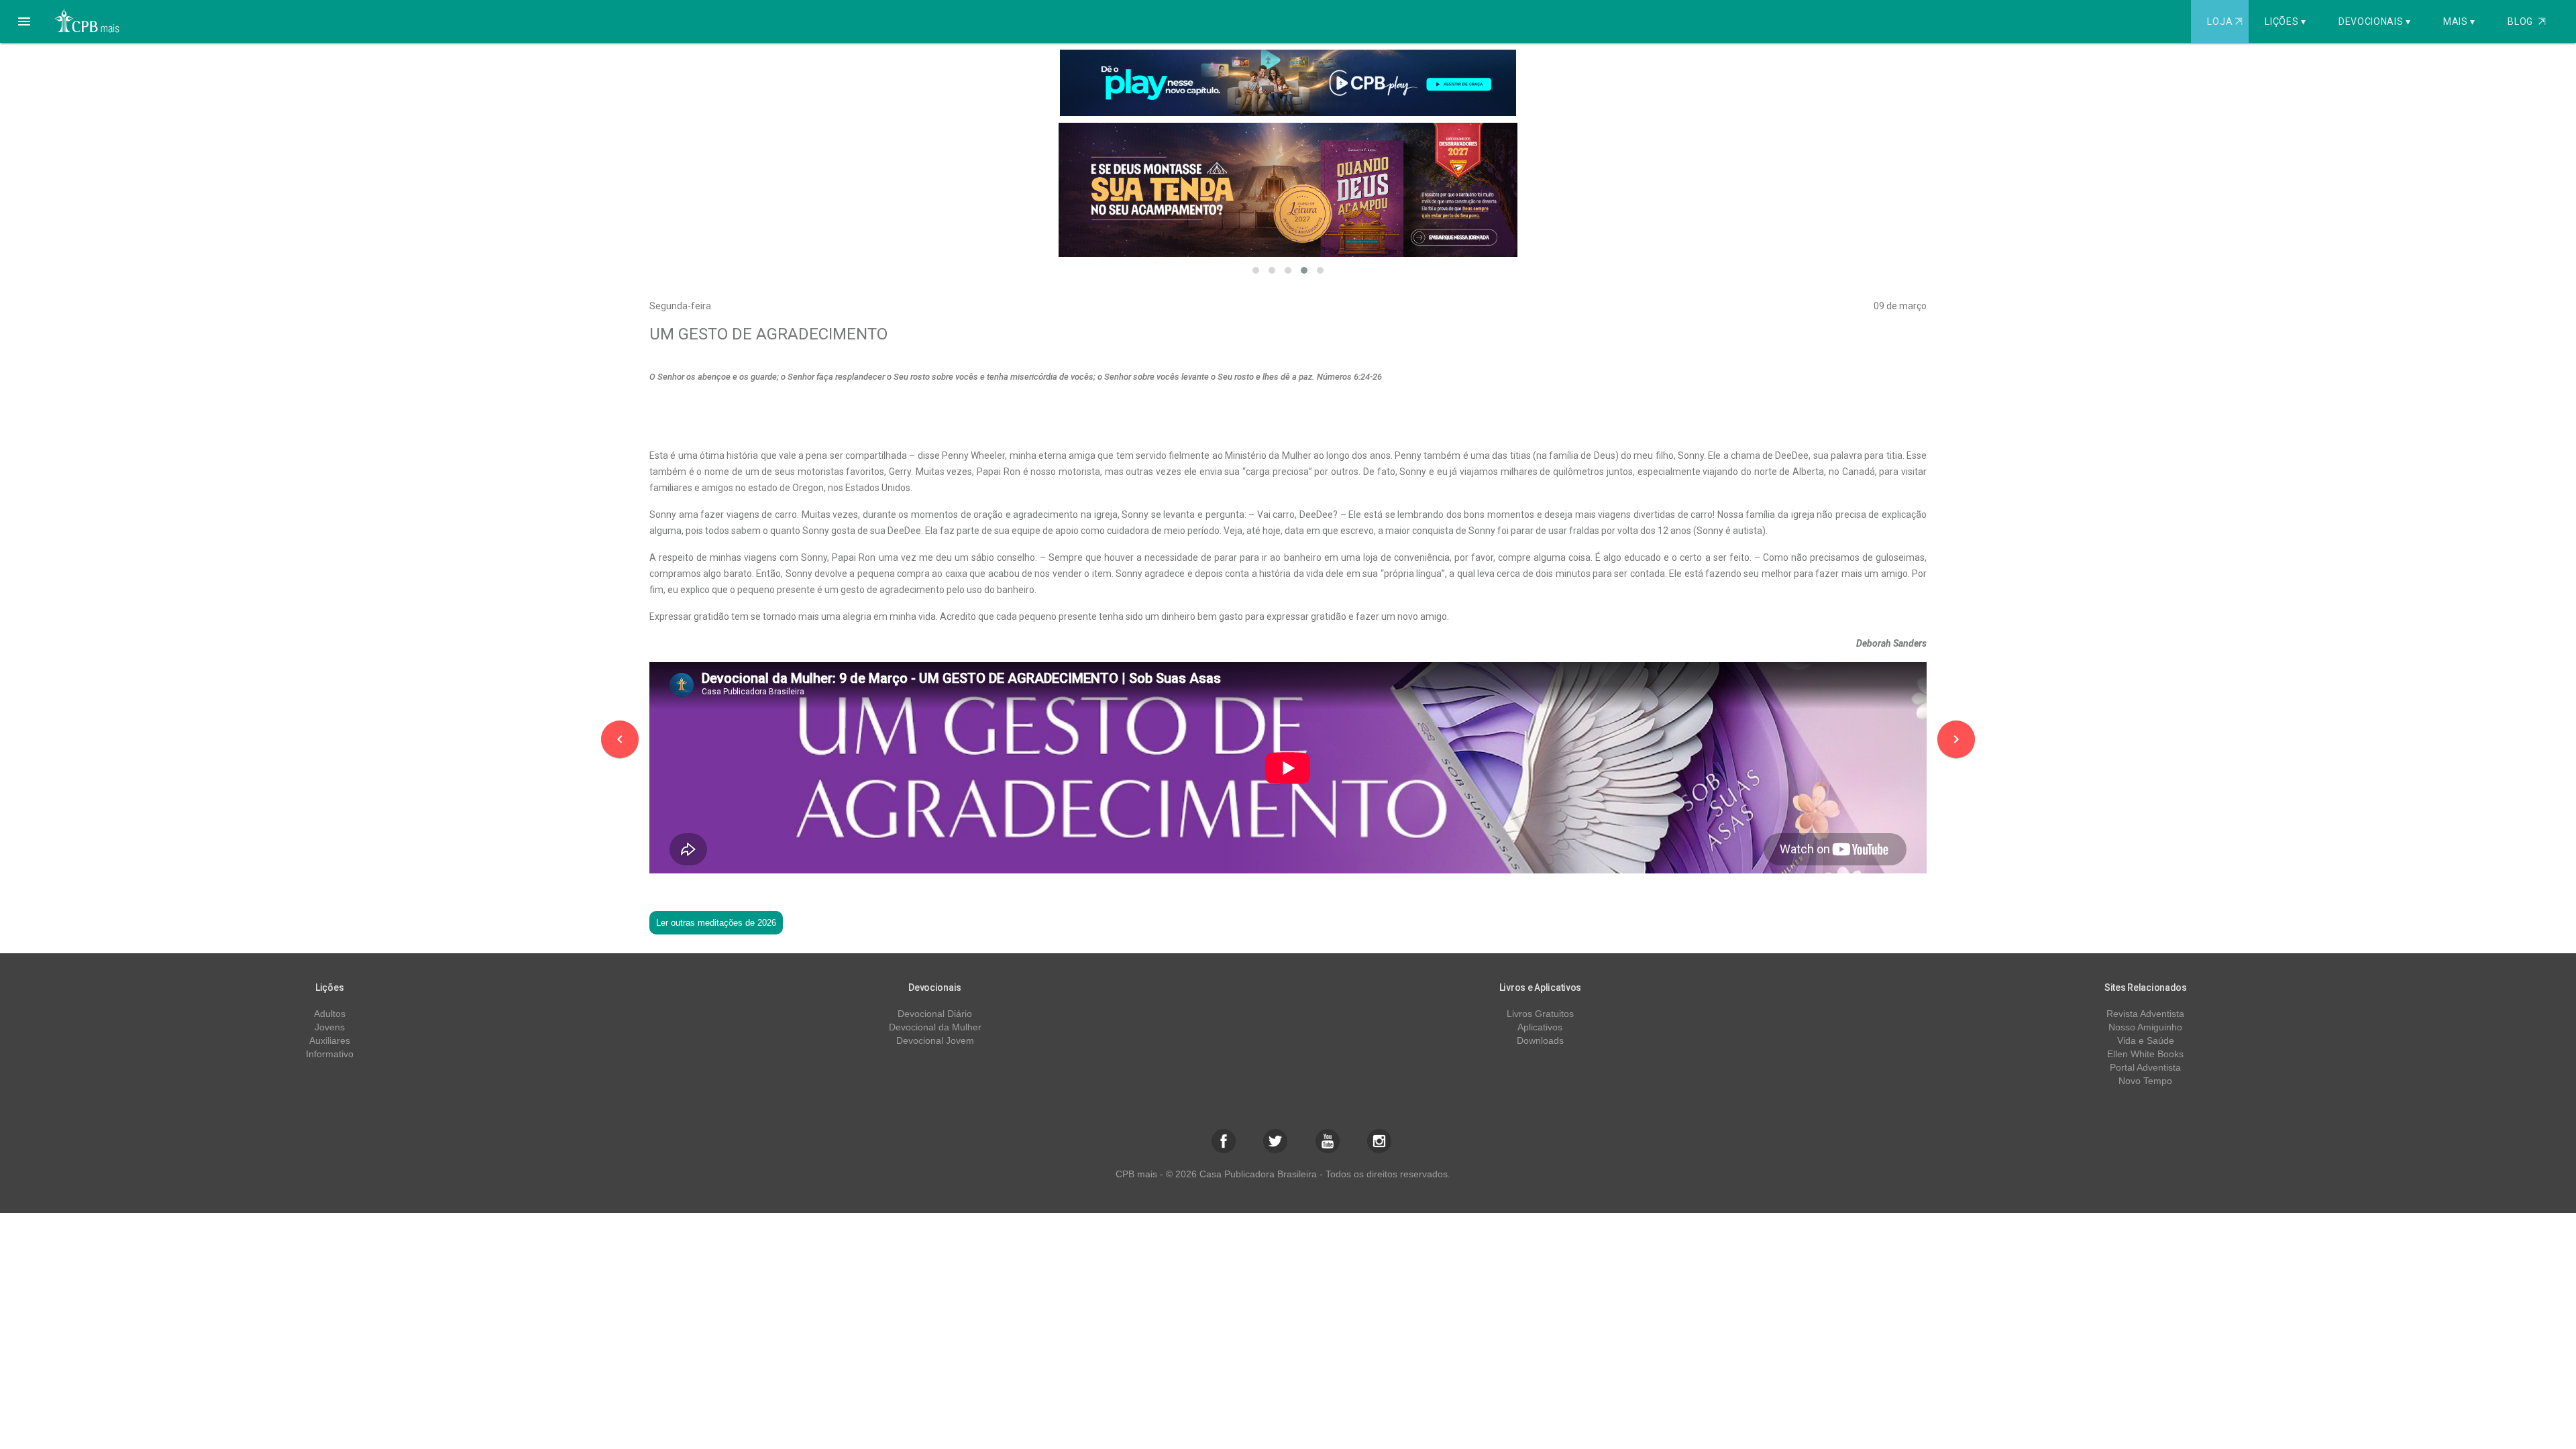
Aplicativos (1540, 1027)
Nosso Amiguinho (2145, 1027)
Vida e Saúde (2146, 1040)
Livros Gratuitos (1540, 1014)
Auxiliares (330, 1040)
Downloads (1540, 1040)
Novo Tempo (2145, 1081)
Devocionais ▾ (2375, 21)
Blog (2527, 21)
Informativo (330, 1054)
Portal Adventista (2145, 1067)
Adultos (330, 1014)
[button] (24, 21)
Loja (2224, 21)
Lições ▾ (2286, 21)
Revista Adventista (2145, 1014)
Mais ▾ (2459, 21)
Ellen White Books (2145, 1054)
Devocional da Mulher (935, 1027)
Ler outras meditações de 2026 (716, 923)
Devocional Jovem (935, 1040)
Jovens (330, 1027)
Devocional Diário (935, 1014)
